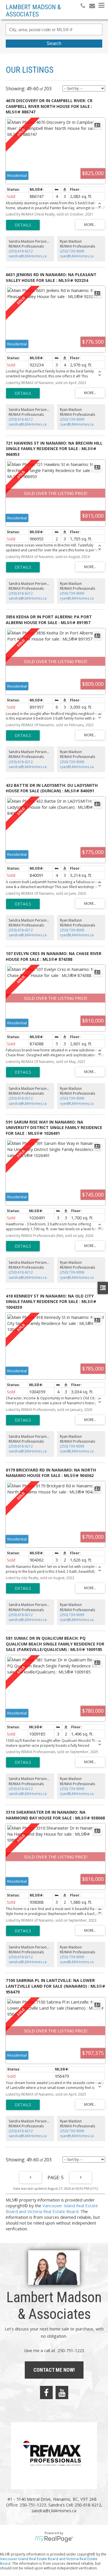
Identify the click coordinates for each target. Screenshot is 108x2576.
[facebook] (46, 2392)
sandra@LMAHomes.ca (28, 256)
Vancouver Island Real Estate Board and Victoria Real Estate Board (52, 2208)
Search (54, 43)
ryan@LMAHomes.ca (77, 256)
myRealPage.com (54, 2539)
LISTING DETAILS (23, 225)
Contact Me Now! (54, 2370)
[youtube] (62, 2392)
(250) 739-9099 (72, 251)
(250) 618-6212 (21, 251)
